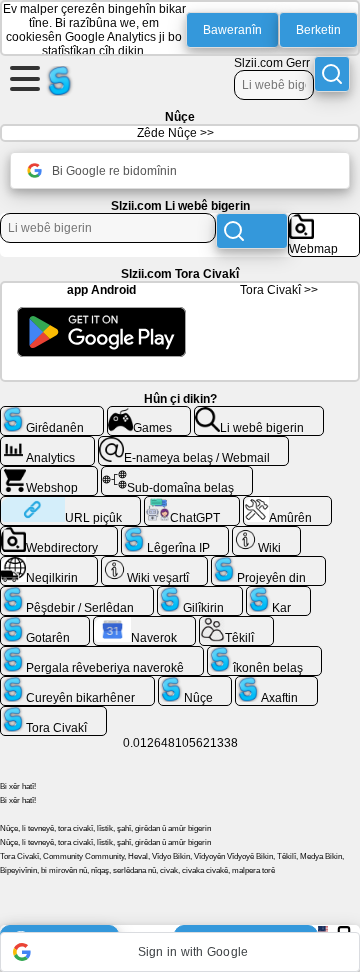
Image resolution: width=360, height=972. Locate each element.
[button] (180, 952)
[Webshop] (49, 474)
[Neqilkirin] (49, 564)
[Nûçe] (195, 684)
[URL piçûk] (70, 504)
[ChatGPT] (192, 504)
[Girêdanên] (52, 414)
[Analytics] (47, 444)
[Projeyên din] (268, 564)
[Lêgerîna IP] (175, 534)
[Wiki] (266, 534)
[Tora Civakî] (53, 714)
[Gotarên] (45, 624)
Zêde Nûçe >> (175, 133)
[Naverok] (145, 624)
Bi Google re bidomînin (114, 171)
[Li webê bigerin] (259, 414)
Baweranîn (232, 30)
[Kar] (278, 594)
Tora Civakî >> (279, 290)
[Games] (149, 414)
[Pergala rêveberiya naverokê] (102, 654)
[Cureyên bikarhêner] (77, 684)
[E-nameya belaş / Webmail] (194, 444)
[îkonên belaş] (265, 654)
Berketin (318, 30)
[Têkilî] (236, 624)
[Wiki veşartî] (155, 564)
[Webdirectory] (59, 534)
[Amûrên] (287, 504)
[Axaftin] (276, 684)
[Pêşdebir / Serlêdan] (77, 594)
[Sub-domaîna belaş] (177, 474)
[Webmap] (324, 221)
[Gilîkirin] (200, 594)
